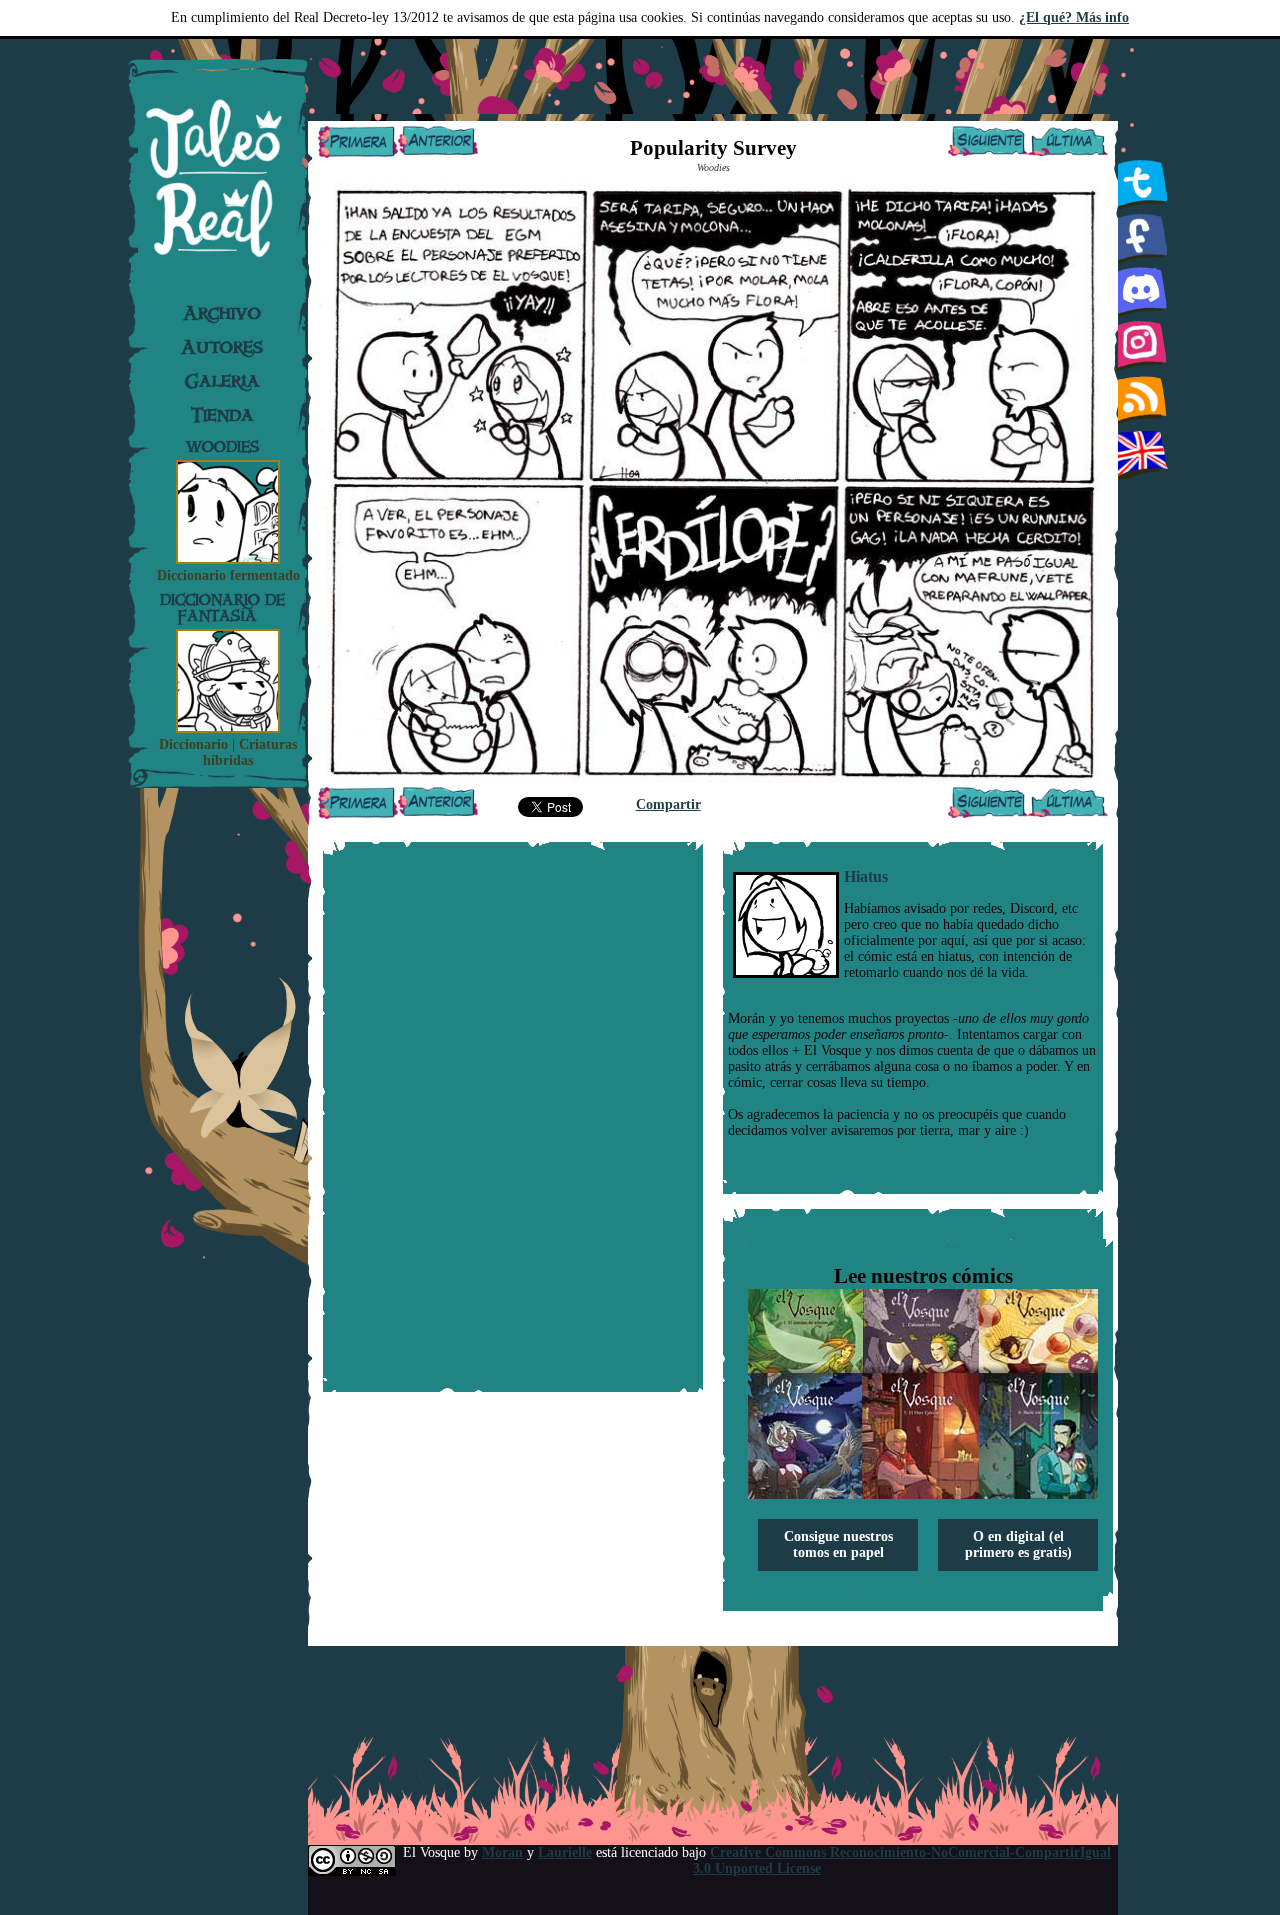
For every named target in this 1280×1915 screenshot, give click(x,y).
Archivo (222, 313)
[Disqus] (513, 1117)
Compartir (668, 804)
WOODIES (222, 446)
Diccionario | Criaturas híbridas (228, 752)
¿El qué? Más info (1074, 17)
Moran (502, 1852)
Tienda (222, 415)
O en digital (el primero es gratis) (1018, 1544)
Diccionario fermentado (228, 575)
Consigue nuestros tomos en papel (838, 1544)
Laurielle (565, 1852)
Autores (222, 347)
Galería (222, 381)
